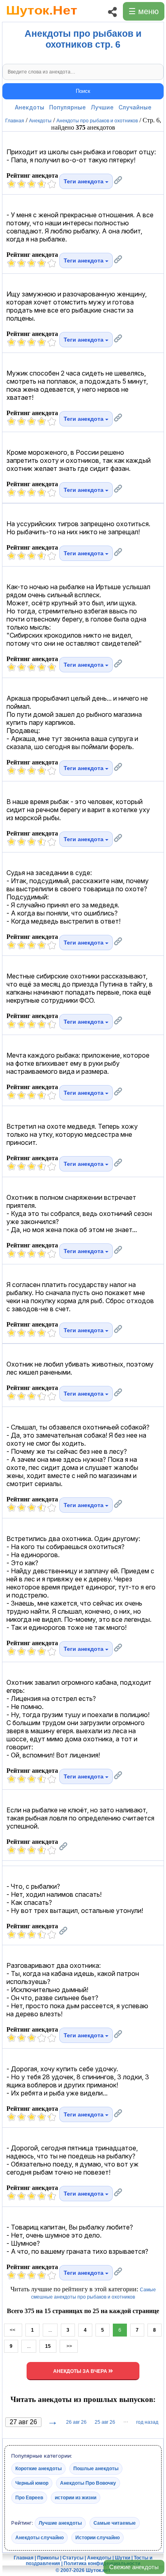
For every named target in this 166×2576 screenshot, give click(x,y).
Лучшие (102, 107)
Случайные (135, 107)
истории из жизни (76, 2498)
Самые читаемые (115, 2523)
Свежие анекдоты (134, 2567)
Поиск (83, 91)
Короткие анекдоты (38, 2469)
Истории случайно (98, 2538)
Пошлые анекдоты (96, 2469)
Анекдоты (30, 107)
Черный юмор (32, 2483)
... (50, 2330)
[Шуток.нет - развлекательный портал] (42, 19)
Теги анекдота (84, 181)
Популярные (67, 107)
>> (69, 2346)
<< (13, 2330)
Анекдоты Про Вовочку (88, 2483)
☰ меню (144, 11)
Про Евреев (29, 2498)
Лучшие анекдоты (60, 2523)
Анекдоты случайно (39, 2538)
